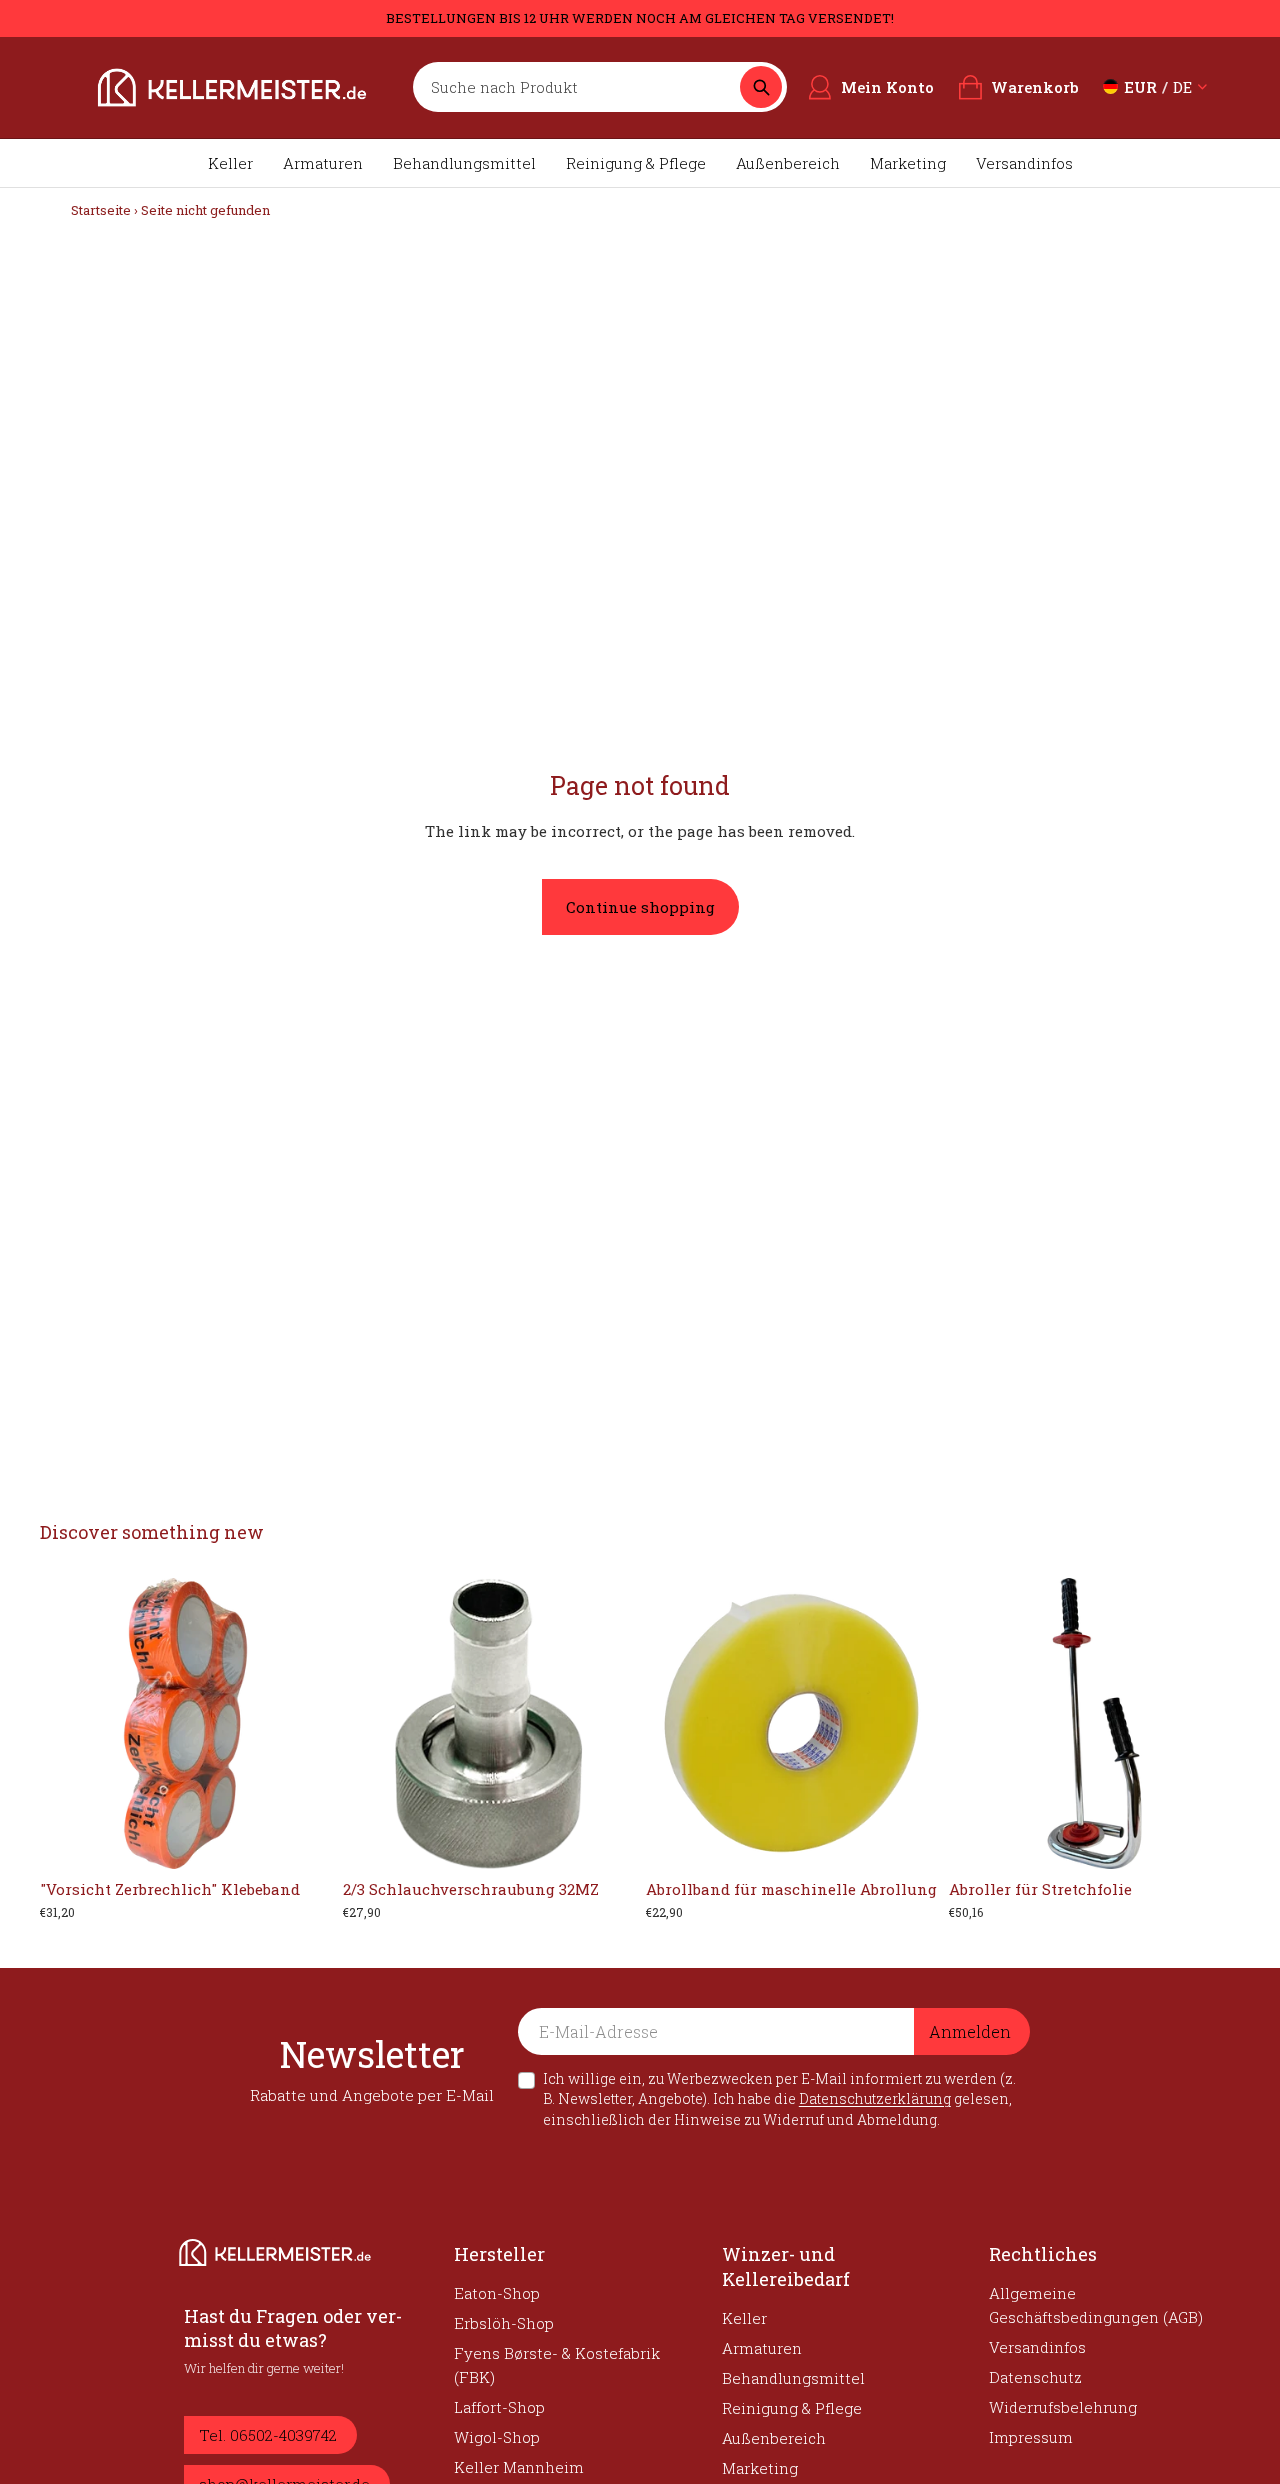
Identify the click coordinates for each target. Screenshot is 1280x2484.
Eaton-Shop (497, 2293)
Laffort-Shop (499, 2407)
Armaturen (323, 163)
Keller (230, 163)
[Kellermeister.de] (232, 87)
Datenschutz (1035, 2377)
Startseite (101, 210)
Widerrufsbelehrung (1063, 2407)
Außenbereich (788, 163)
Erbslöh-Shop (504, 2323)
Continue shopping (640, 907)
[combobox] (581, 87)
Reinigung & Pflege (636, 163)
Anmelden (970, 2031)
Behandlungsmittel (464, 163)
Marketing (908, 163)
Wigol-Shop (497, 2437)
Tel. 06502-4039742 (268, 2435)
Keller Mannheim (519, 2467)
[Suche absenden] (761, 87)
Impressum (1031, 2437)
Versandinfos (1024, 163)
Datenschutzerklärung (875, 2098)
